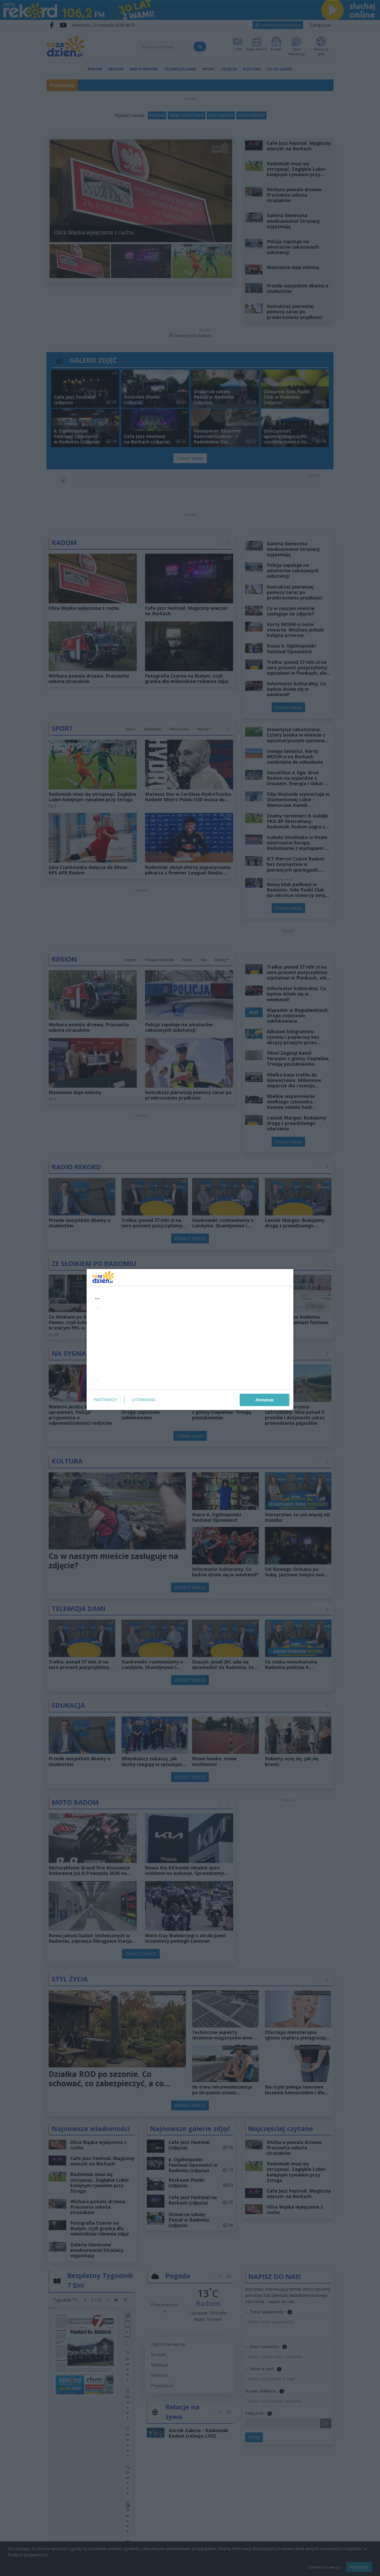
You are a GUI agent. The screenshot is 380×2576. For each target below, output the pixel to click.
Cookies (126, 1384)
